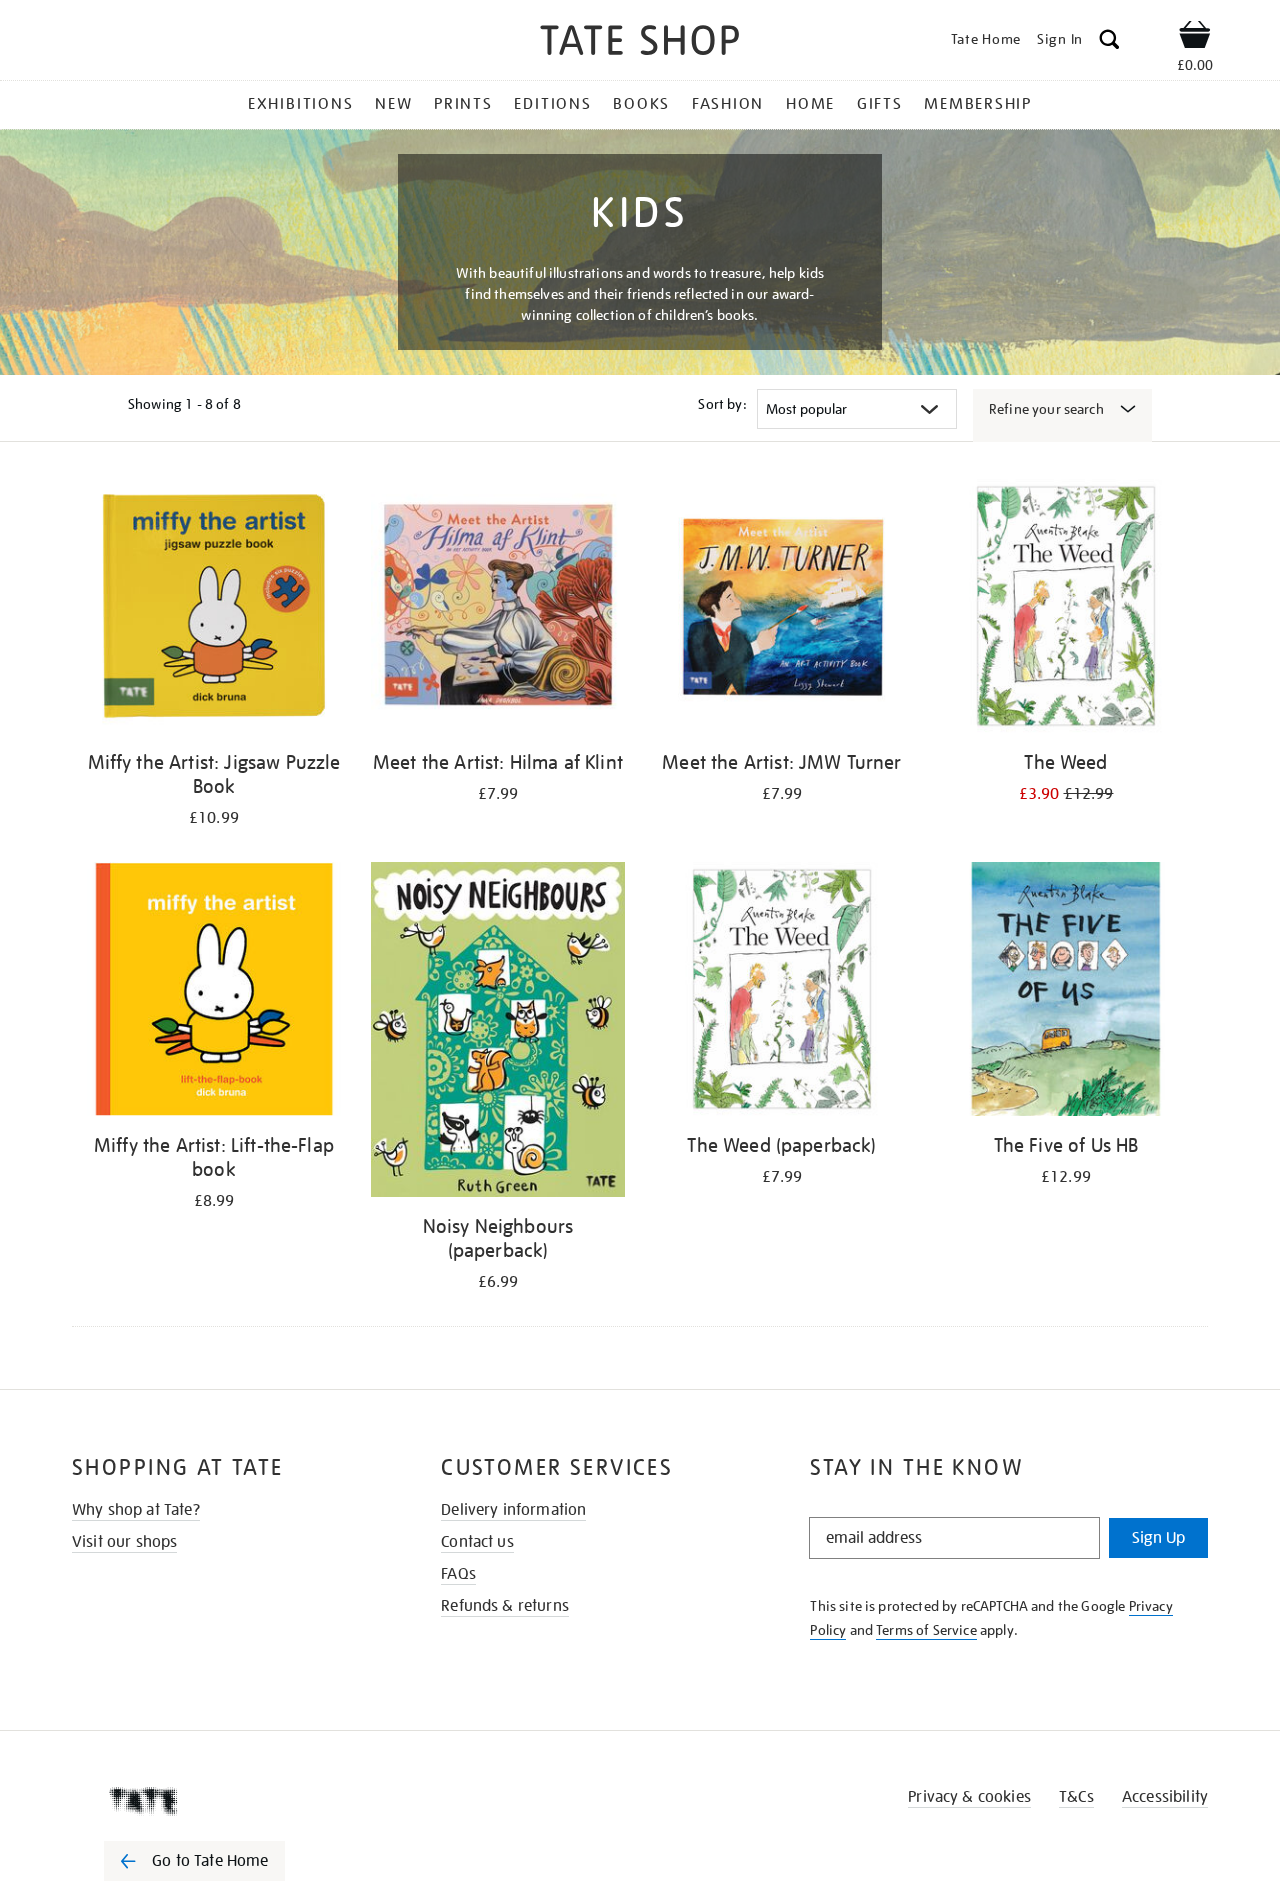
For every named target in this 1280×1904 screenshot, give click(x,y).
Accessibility (1165, 1797)
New (393, 104)
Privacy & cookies (969, 1797)
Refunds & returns (505, 1606)
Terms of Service (926, 1630)
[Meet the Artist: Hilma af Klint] (498, 609)
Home (810, 104)
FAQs (458, 1574)
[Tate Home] (230, 1801)
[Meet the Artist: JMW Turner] (782, 609)
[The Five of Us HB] (1066, 992)
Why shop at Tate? (136, 1510)
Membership (978, 104)
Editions (552, 104)
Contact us (477, 1542)
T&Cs (1076, 1797)
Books (641, 104)
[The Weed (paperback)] (782, 992)
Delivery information (513, 1510)
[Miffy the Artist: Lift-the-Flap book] (214, 992)
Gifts (880, 104)
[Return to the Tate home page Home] (640, 43)
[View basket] (1195, 38)
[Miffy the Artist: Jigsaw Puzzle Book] (214, 609)
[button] (1109, 42)
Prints (463, 104)
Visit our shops (124, 1542)
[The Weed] (1066, 609)
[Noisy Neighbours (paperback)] (498, 1033)
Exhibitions (300, 104)
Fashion (728, 104)
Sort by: (722, 404)
